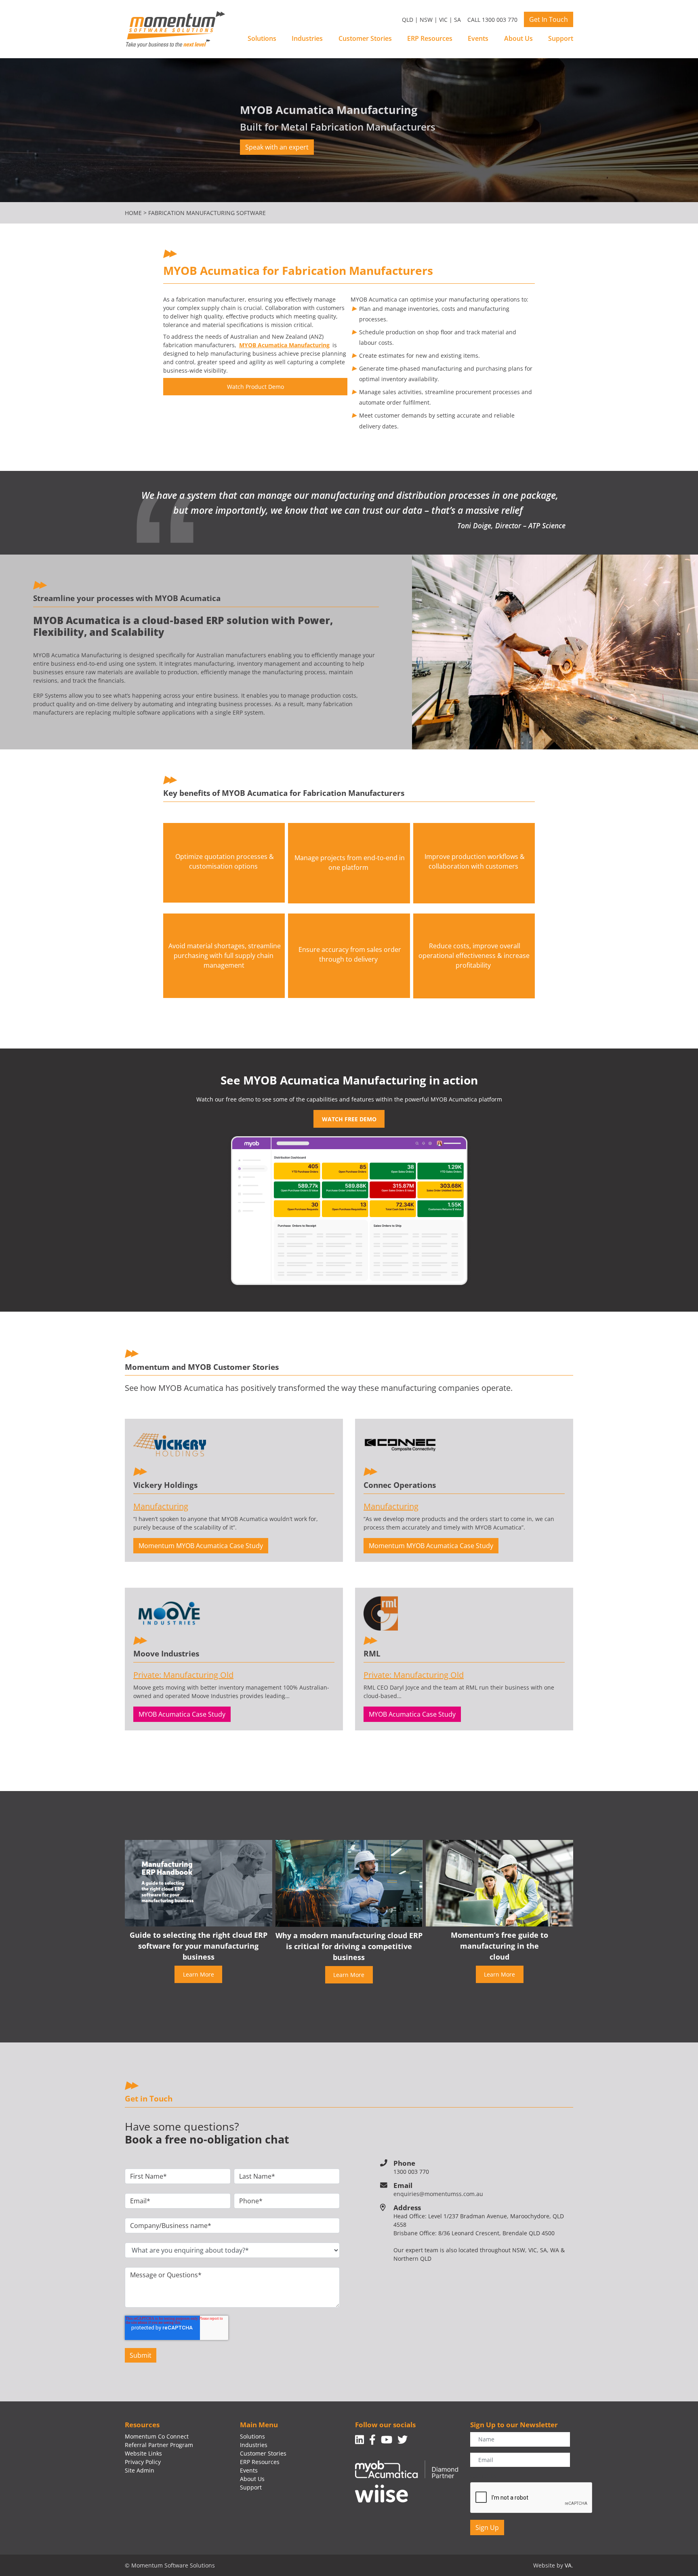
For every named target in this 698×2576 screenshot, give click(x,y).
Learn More (199, 1974)
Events (478, 38)
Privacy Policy (143, 2462)
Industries (307, 38)
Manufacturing (161, 1506)
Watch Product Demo (255, 387)
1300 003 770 (411, 2172)
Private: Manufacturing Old (183, 1675)
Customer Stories (365, 38)
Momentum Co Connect (157, 2436)
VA (568, 2565)
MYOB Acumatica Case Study (182, 1714)
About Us (518, 38)
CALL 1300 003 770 (492, 20)
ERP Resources (430, 38)
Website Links (143, 2453)
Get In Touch (549, 19)
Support (561, 38)
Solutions (262, 38)
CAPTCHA (483, 2476)
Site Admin (140, 2470)
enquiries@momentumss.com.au (438, 2194)
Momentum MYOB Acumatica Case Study (201, 1546)
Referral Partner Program (159, 2445)
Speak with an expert (277, 147)
